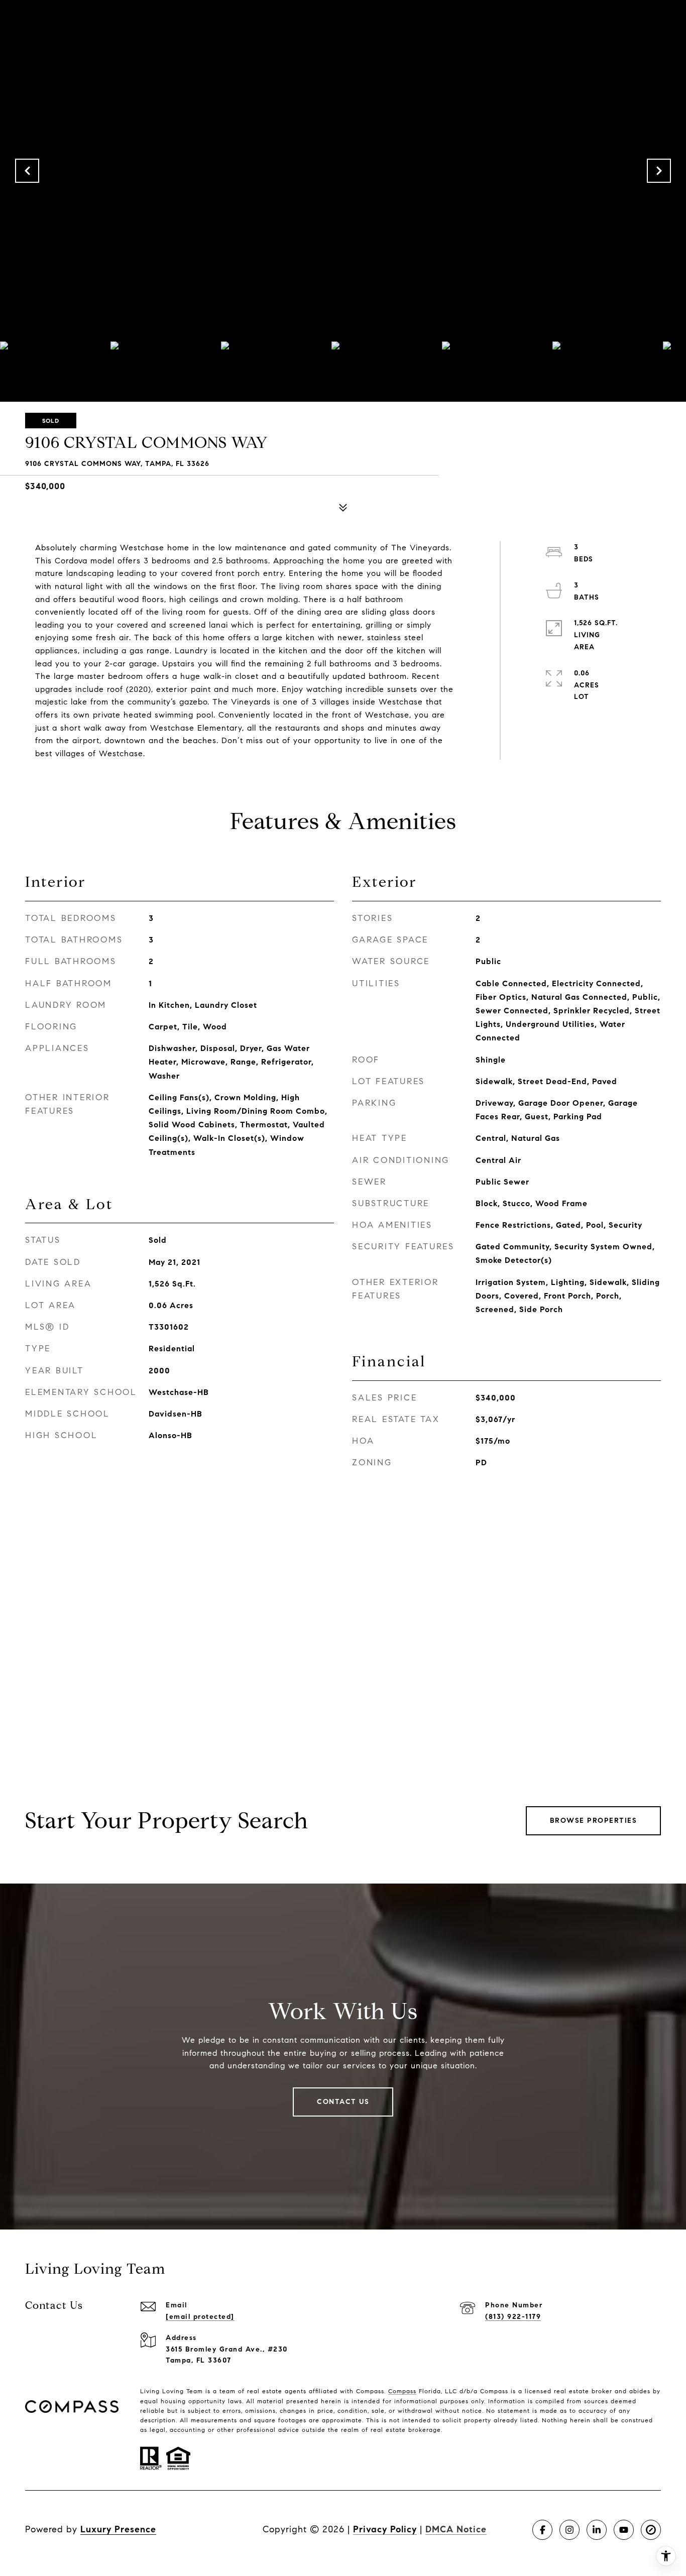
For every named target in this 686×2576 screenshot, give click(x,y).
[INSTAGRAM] (569, 2530)
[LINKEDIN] (597, 2530)
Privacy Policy (385, 2529)
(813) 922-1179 (513, 2317)
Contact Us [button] (343, 2102)
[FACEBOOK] (542, 2530)
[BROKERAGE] (651, 2530)
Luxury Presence (118, 2529)
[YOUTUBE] (624, 2530)
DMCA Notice (456, 2529)
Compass (402, 2391)
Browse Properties (594, 1821)
